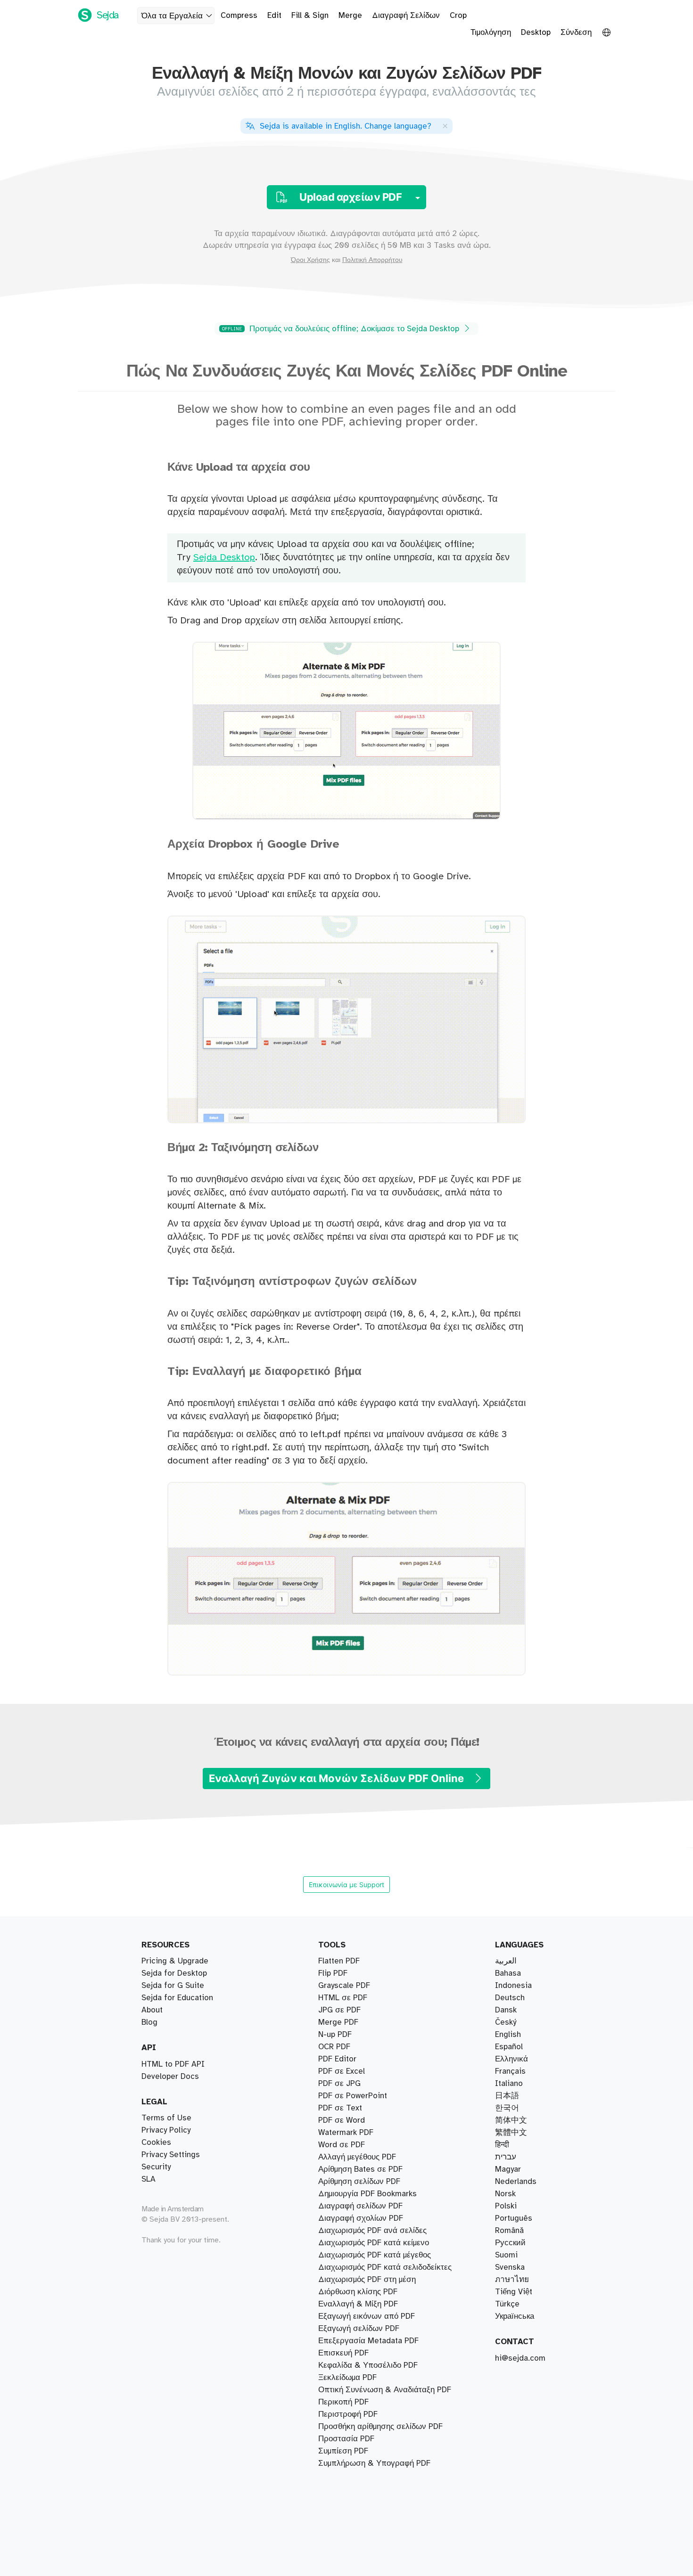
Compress (239, 16)
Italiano (509, 2084)
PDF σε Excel (342, 2071)
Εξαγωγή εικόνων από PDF (367, 2316)
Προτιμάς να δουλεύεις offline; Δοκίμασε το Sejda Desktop (342, 329)
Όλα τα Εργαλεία (172, 16)
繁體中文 (511, 2133)
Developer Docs (170, 2077)
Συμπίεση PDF (343, 2451)
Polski (506, 2206)
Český (506, 2022)
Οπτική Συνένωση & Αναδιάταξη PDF (385, 2390)
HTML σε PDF (343, 1998)
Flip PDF (333, 1973)
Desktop (536, 33)
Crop (458, 16)
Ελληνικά (511, 2059)
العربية (506, 1961)
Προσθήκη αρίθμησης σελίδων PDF (380, 2427)
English (508, 2035)
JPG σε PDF (339, 2010)
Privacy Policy (166, 2130)
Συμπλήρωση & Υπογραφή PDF (374, 2463)
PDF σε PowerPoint (353, 2096)
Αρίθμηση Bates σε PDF (360, 2169)
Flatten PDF (339, 1961)
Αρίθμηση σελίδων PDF (359, 2182)
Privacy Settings (171, 2155)
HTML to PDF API (173, 2064)
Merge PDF (338, 2022)
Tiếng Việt (514, 2292)
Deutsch (510, 1998)
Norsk (505, 2194)
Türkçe (507, 2304)
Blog (149, 2022)
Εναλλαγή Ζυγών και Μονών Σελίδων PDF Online (338, 1778)
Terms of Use (166, 2118)
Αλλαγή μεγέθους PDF (357, 2157)
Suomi (506, 2255)
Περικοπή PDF (343, 2402)
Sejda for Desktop (174, 1973)
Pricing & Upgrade (175, 1961)
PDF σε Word (342, 2120)
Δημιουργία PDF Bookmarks (367, 2194)
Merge (350, 16)
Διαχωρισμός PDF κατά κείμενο (374, 2243)
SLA (148, 2179)
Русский (510, 2243)
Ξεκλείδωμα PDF (347, 2378)
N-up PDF (335, 2035)
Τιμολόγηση (491, 33)
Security (156, 2167)
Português (514, 2218)
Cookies (156, 2143)
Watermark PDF (346, 2133)
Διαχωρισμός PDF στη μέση (367, 2280)
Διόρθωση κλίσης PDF (358, 2292)
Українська (515, 2316)
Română (509, 2231)
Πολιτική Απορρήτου (372, 260)
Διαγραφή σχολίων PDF (361, 2218)
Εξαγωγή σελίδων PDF (359, 2329)
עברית (506, 2157)
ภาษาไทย (512, 2280)
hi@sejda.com (520, 2358)
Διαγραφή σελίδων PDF (360, 2206)
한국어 (507, 2108)
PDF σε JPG (339, 2084)
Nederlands (516, 2182)
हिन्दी (502, 2145)
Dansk (506, 2010)
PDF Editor (337, 2059)
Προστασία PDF (346, 2439)
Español (509, 2047)
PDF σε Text (340, 2108)
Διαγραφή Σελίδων (406, 16)
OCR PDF (334, 2047)
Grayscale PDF (344, 1986)
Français (510, 2071)
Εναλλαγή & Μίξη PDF (358, 2304)
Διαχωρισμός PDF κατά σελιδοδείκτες (385, 2267)
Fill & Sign (310, 16)
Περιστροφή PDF (348, 2414)
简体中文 (511, 2120)
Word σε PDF (342, 2145)
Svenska (510, 2267)
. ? (346, 126)
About (152, 2010)
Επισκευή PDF (343, 2353)
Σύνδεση (576, 33)
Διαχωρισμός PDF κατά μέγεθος (375, 2255)
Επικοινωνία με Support (346, 1885)
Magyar (508, 2169)
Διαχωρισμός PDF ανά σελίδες (372, 2231)
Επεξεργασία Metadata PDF (368, 2341)
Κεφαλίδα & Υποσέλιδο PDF (368, 2365)
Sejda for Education (177, 1998)
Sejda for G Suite (173, 1986)
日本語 (507, 2096)
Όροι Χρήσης (310, 260)
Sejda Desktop (224, 558)
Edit (274, 16)
